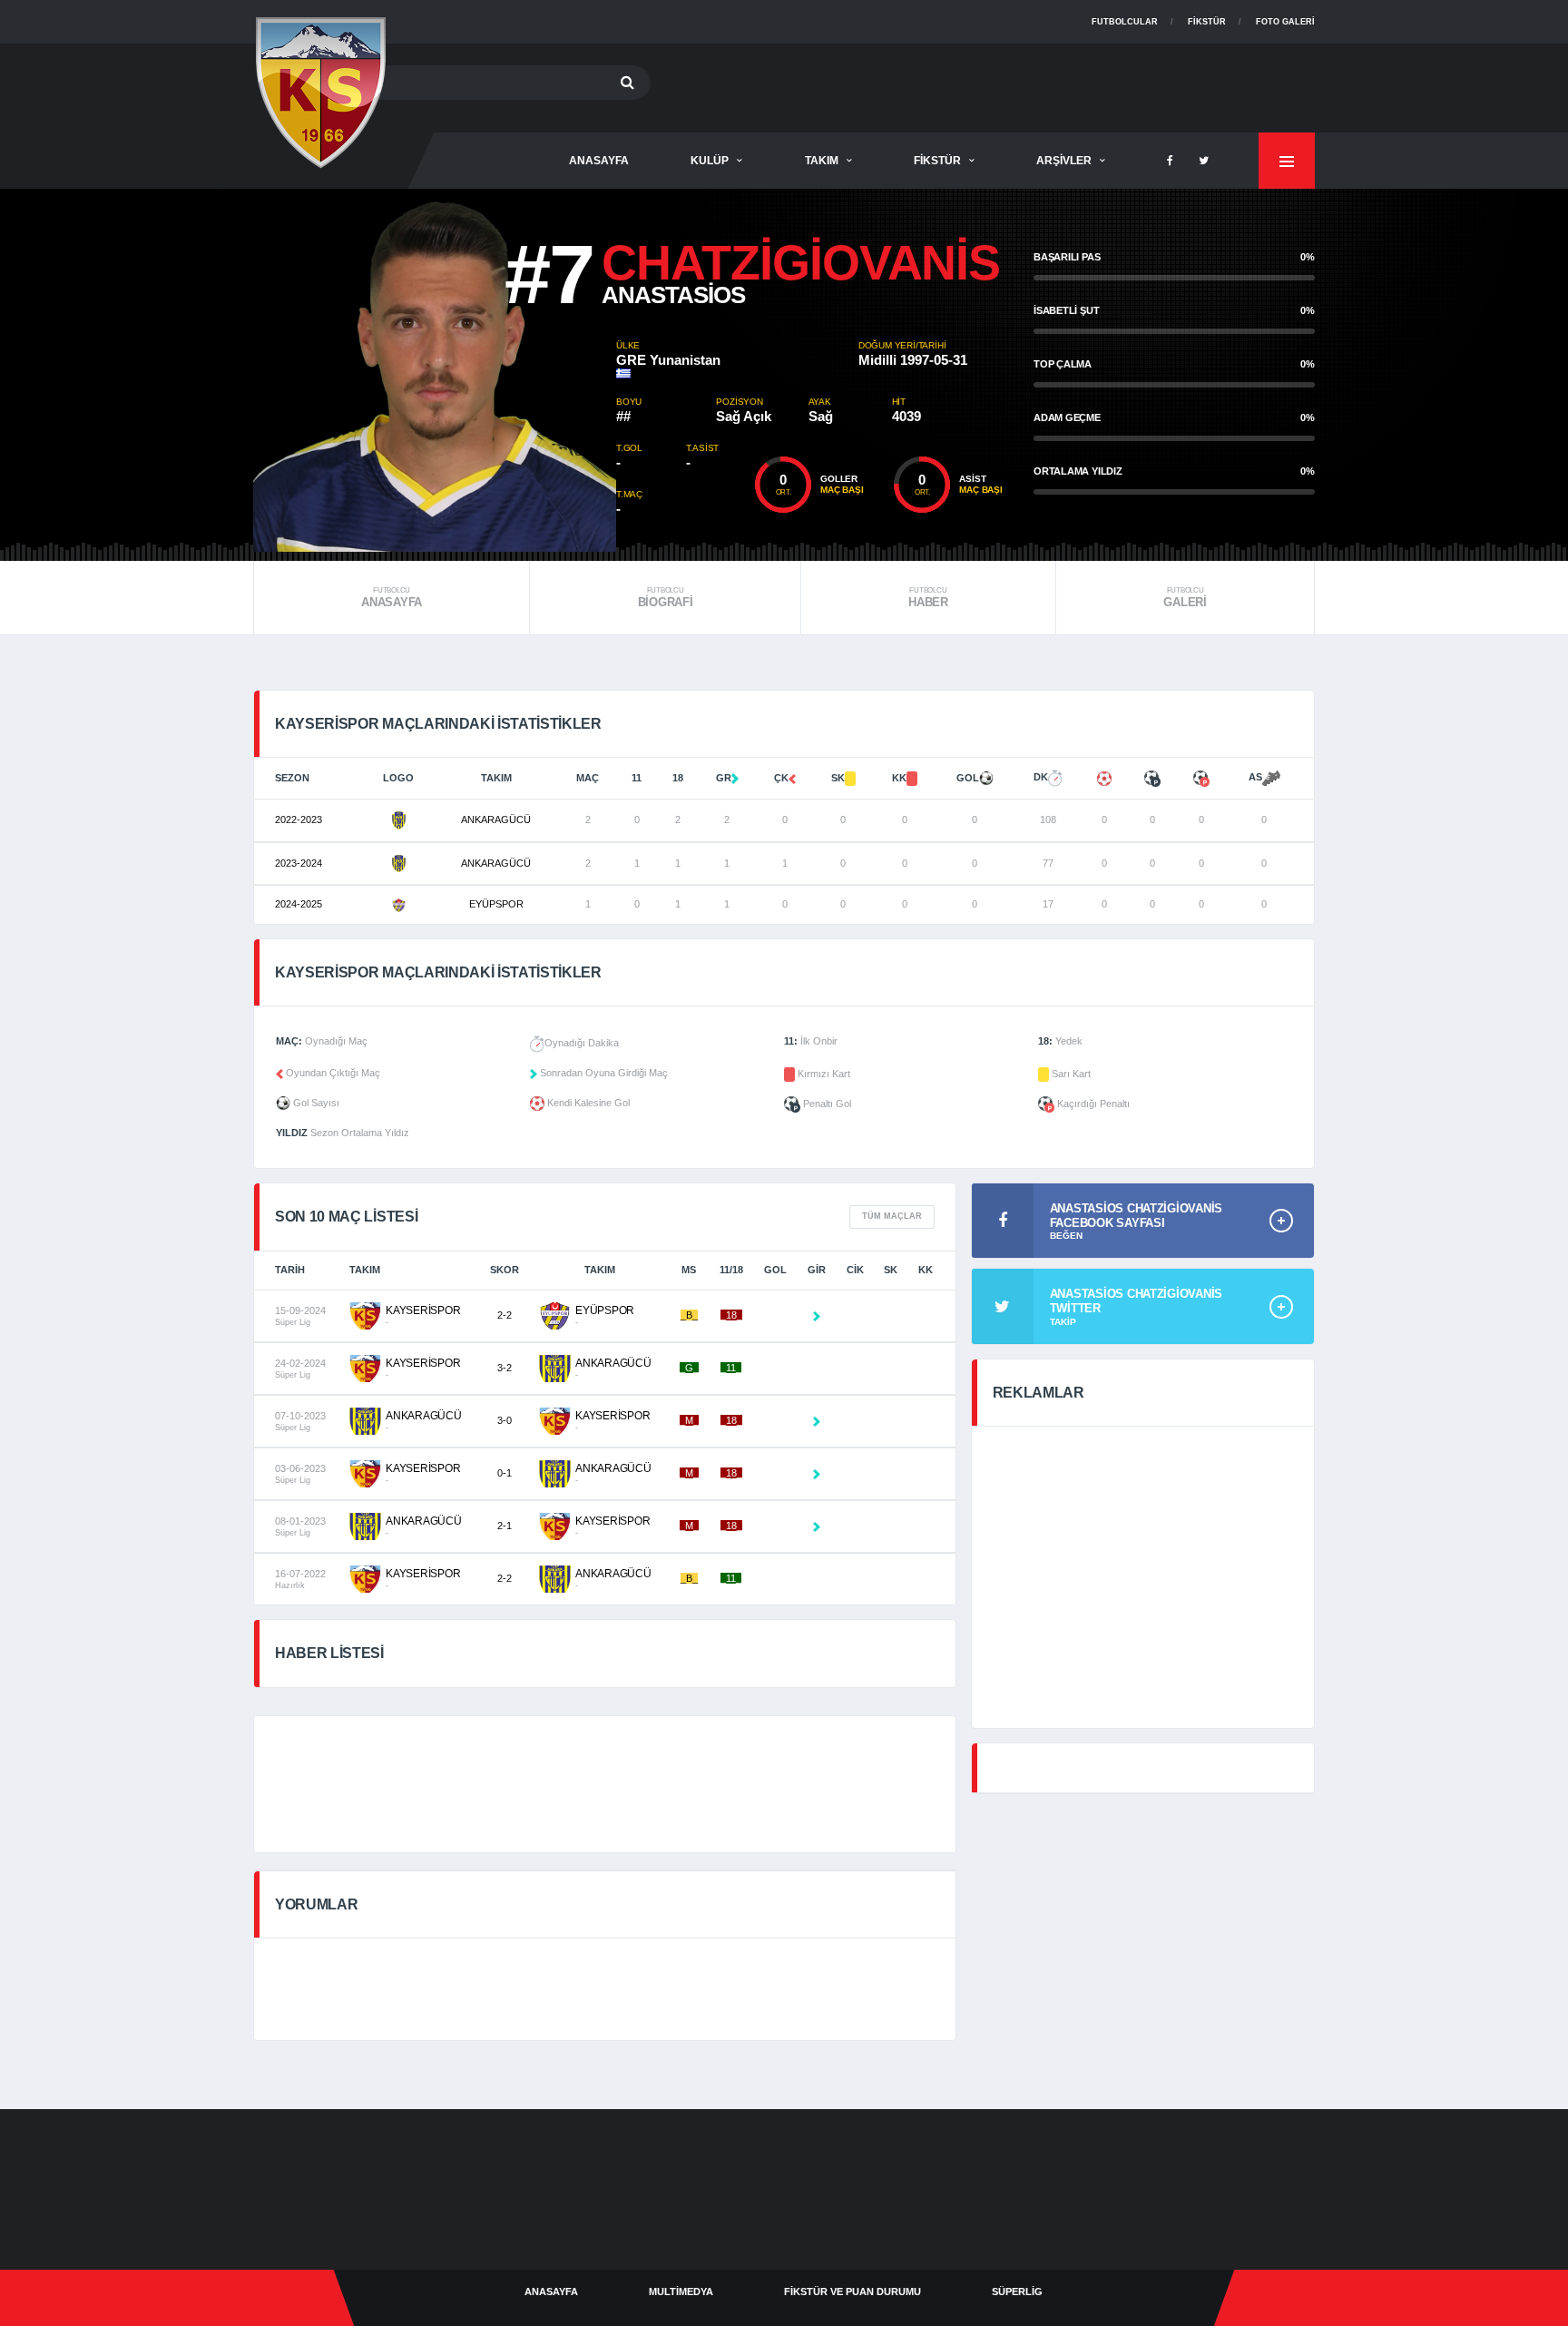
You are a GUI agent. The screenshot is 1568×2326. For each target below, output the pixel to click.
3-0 (505, 1420)
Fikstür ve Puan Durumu (853, 2292)
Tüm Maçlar (892, 1216)
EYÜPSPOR (496, 904)
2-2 (505, 1315)
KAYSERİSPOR (423, 1310)
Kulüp (710, 161)
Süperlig (1017, 2292)
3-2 (505, 1368)
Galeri (1185, 598)
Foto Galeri (1285, 22)
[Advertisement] (985, 84)
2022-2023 (299, 819)
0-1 (505, 1473)
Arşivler (1064, 161)
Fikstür (1207, 22)
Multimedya (681, 2292)
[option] (435, 370)
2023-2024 (299, 863)
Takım (822, 161)
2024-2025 (299, 904)
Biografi (666, 598)
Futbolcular (1125, 22)
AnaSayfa (599, 161)
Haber (928, 598)
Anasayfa (392, 598)
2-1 (505, 1526)
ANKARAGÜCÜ (496, 819)
